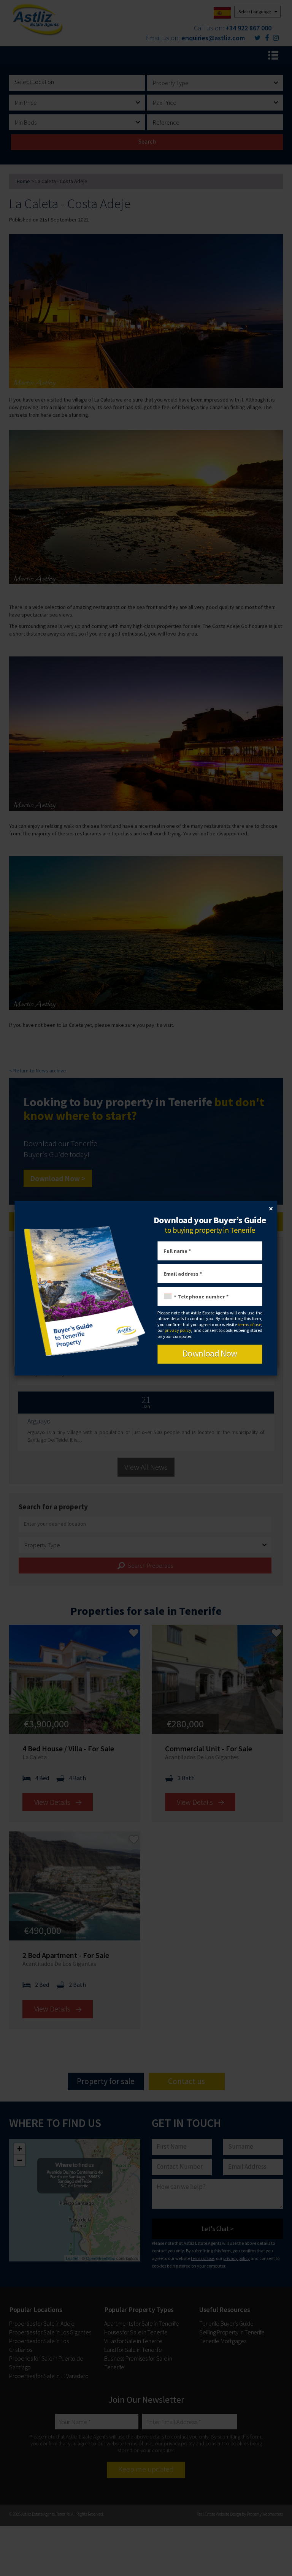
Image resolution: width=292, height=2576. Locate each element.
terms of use (249, 1324)
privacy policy (178, 1330)
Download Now (210, 1353)
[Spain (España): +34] (168, 1297)
